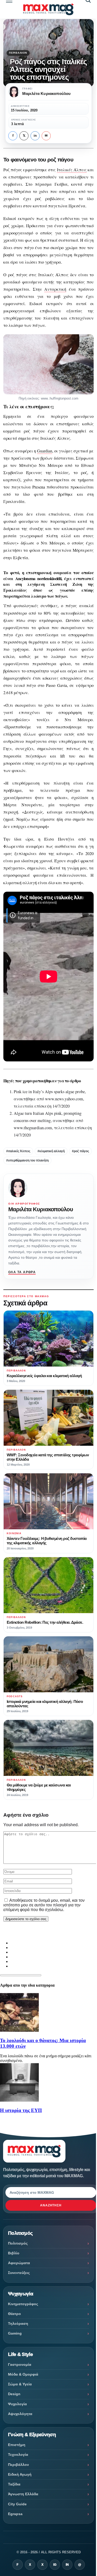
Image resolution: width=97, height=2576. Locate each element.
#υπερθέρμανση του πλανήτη (27, 1160)
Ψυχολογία (17, 2404)
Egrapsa (15, 2514)
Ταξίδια (14, 2484)
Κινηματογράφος (23, 2304)
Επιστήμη (17, 2445)
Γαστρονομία (20, 2364)
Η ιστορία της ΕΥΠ (21, 2110)
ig (55, 2565)
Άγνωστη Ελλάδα (23, 2494)
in (35, 136)
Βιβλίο (14, 2253)
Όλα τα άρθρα (22, 1272)
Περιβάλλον (18, 53)
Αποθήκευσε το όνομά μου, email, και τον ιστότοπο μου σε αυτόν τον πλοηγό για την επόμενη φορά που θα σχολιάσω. (44, 1905)
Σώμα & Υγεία (20, 2384)
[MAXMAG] (48, 9)
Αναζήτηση (51, 2205)
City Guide (17, 2504)
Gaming (15, 2333)
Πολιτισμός (18, 2243)
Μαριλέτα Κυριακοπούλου (41, 1209)
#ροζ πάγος (80, 1151)
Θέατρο (14, 2314)
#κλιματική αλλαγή (51, 1151)
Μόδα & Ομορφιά (23, 2374)
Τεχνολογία (18, 2455)
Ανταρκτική (55, 289)
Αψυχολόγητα (20, 2414)
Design (14, 2394)
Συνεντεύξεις (19, 2273)
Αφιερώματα (19, 2263)
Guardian (45, 451)
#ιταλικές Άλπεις (18, 1151)
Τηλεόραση (18, 2323)
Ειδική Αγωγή (20, 2474)
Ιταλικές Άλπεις (72, 170)
